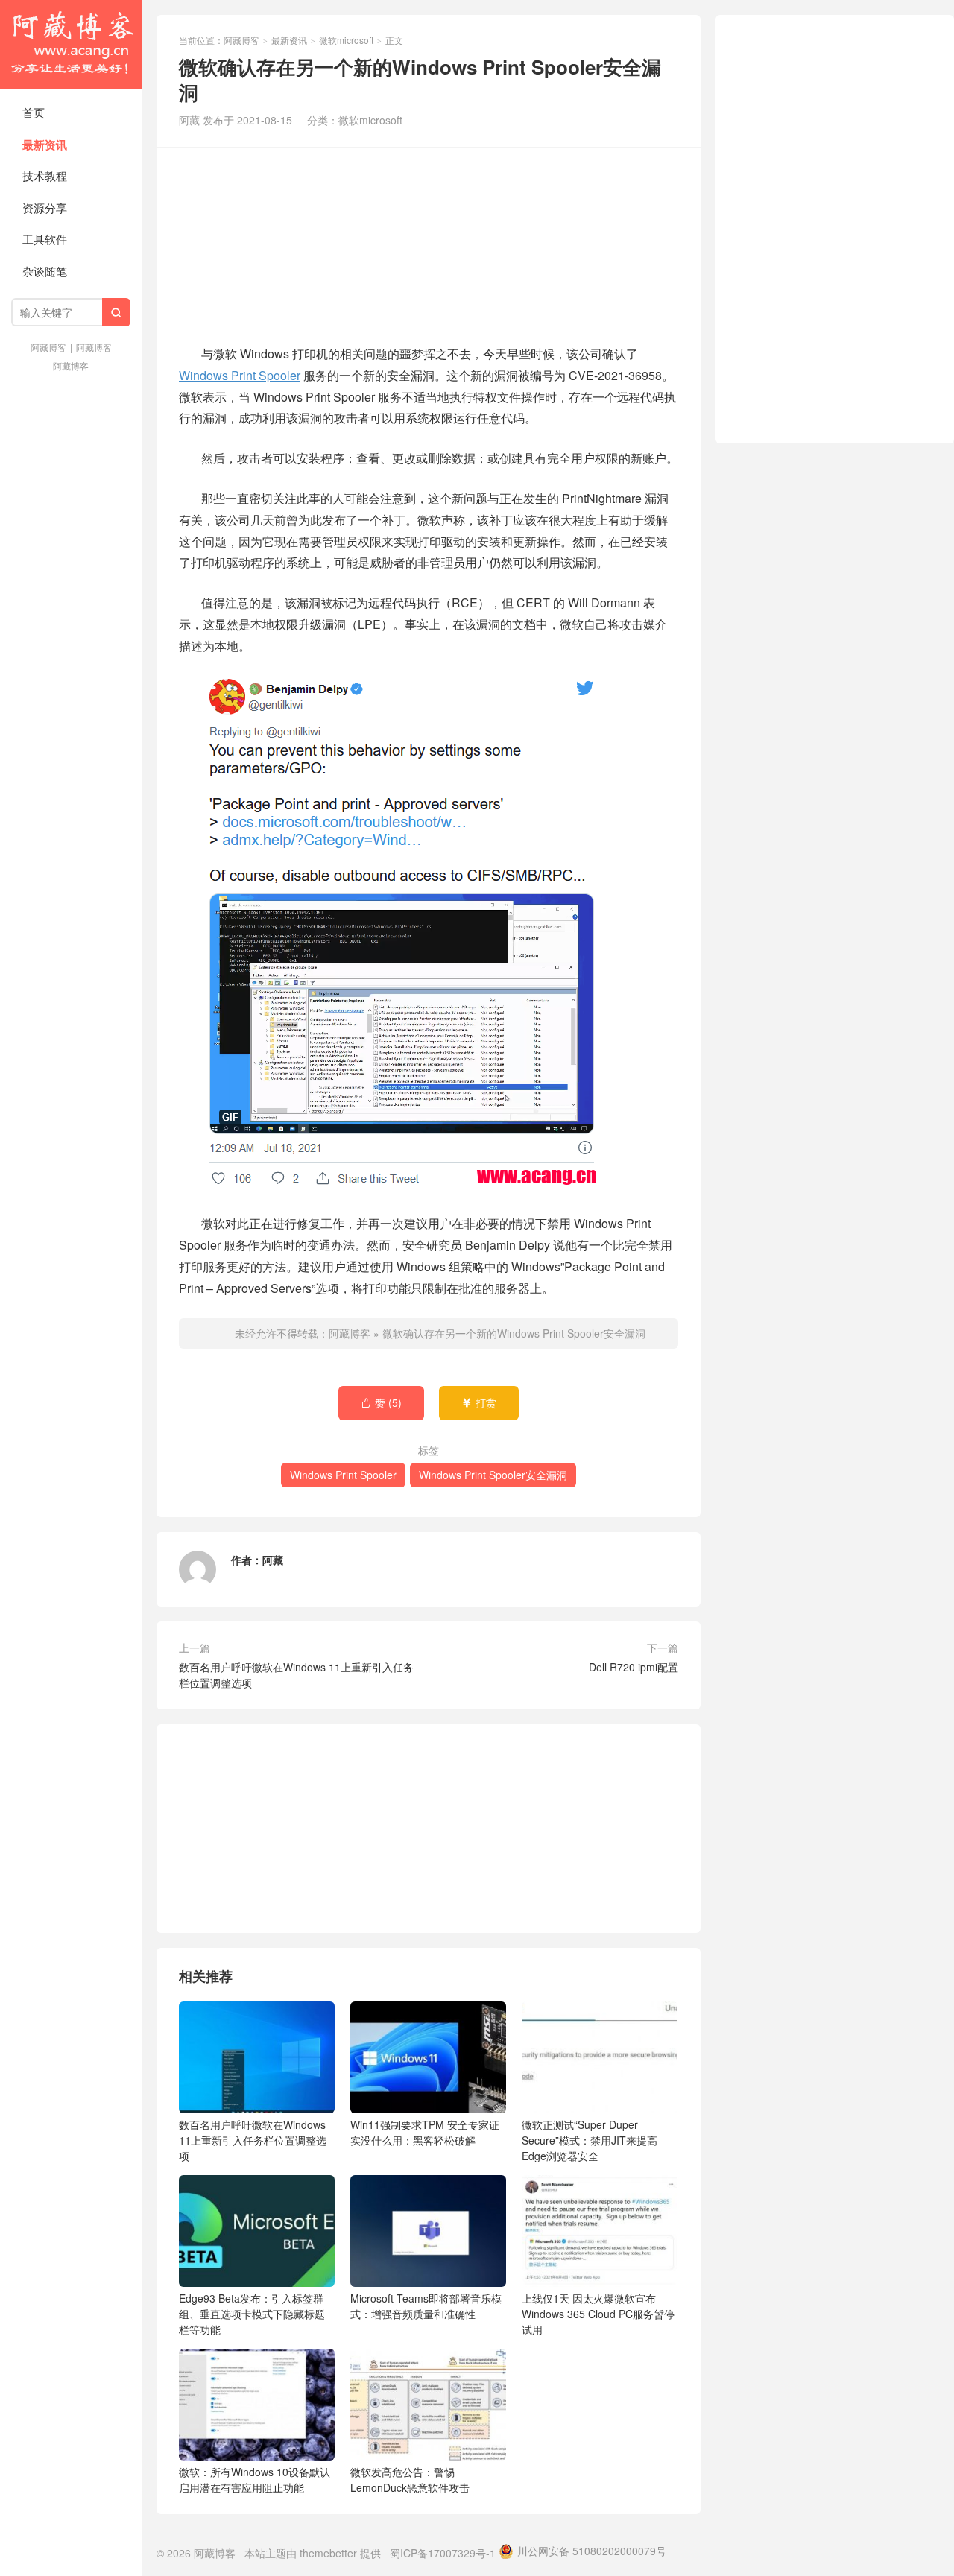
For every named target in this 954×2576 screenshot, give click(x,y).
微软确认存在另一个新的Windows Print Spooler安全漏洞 (514, 1333)
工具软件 (45, 239)
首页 (34, 112)
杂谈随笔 (45, 271)
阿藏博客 (71, 45)
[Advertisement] (429, 244)
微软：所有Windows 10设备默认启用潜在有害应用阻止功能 (255, 2480)
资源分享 (45, 208)
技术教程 (45, 175)
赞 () (381, 1402)
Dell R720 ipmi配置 (634, 1667)
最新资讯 (45, 145)
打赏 (479, 1402)
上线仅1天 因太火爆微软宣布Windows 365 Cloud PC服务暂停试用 (598, 2314)
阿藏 (273, 1560)
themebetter (328, 2553)
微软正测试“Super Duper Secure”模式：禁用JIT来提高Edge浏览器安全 (590, 2140)
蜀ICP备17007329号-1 (443, 2553)
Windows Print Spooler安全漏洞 (493, 1475)
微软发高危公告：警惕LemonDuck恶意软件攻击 (410, 2480)
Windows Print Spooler (240, 375)
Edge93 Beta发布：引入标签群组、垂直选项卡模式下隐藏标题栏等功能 (252, 2314)
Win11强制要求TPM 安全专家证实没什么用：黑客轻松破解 (425, 2132)
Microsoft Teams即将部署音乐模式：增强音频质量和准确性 (426, 2306)
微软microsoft (346, 40)
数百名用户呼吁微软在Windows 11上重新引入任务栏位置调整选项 (296, 1675)
